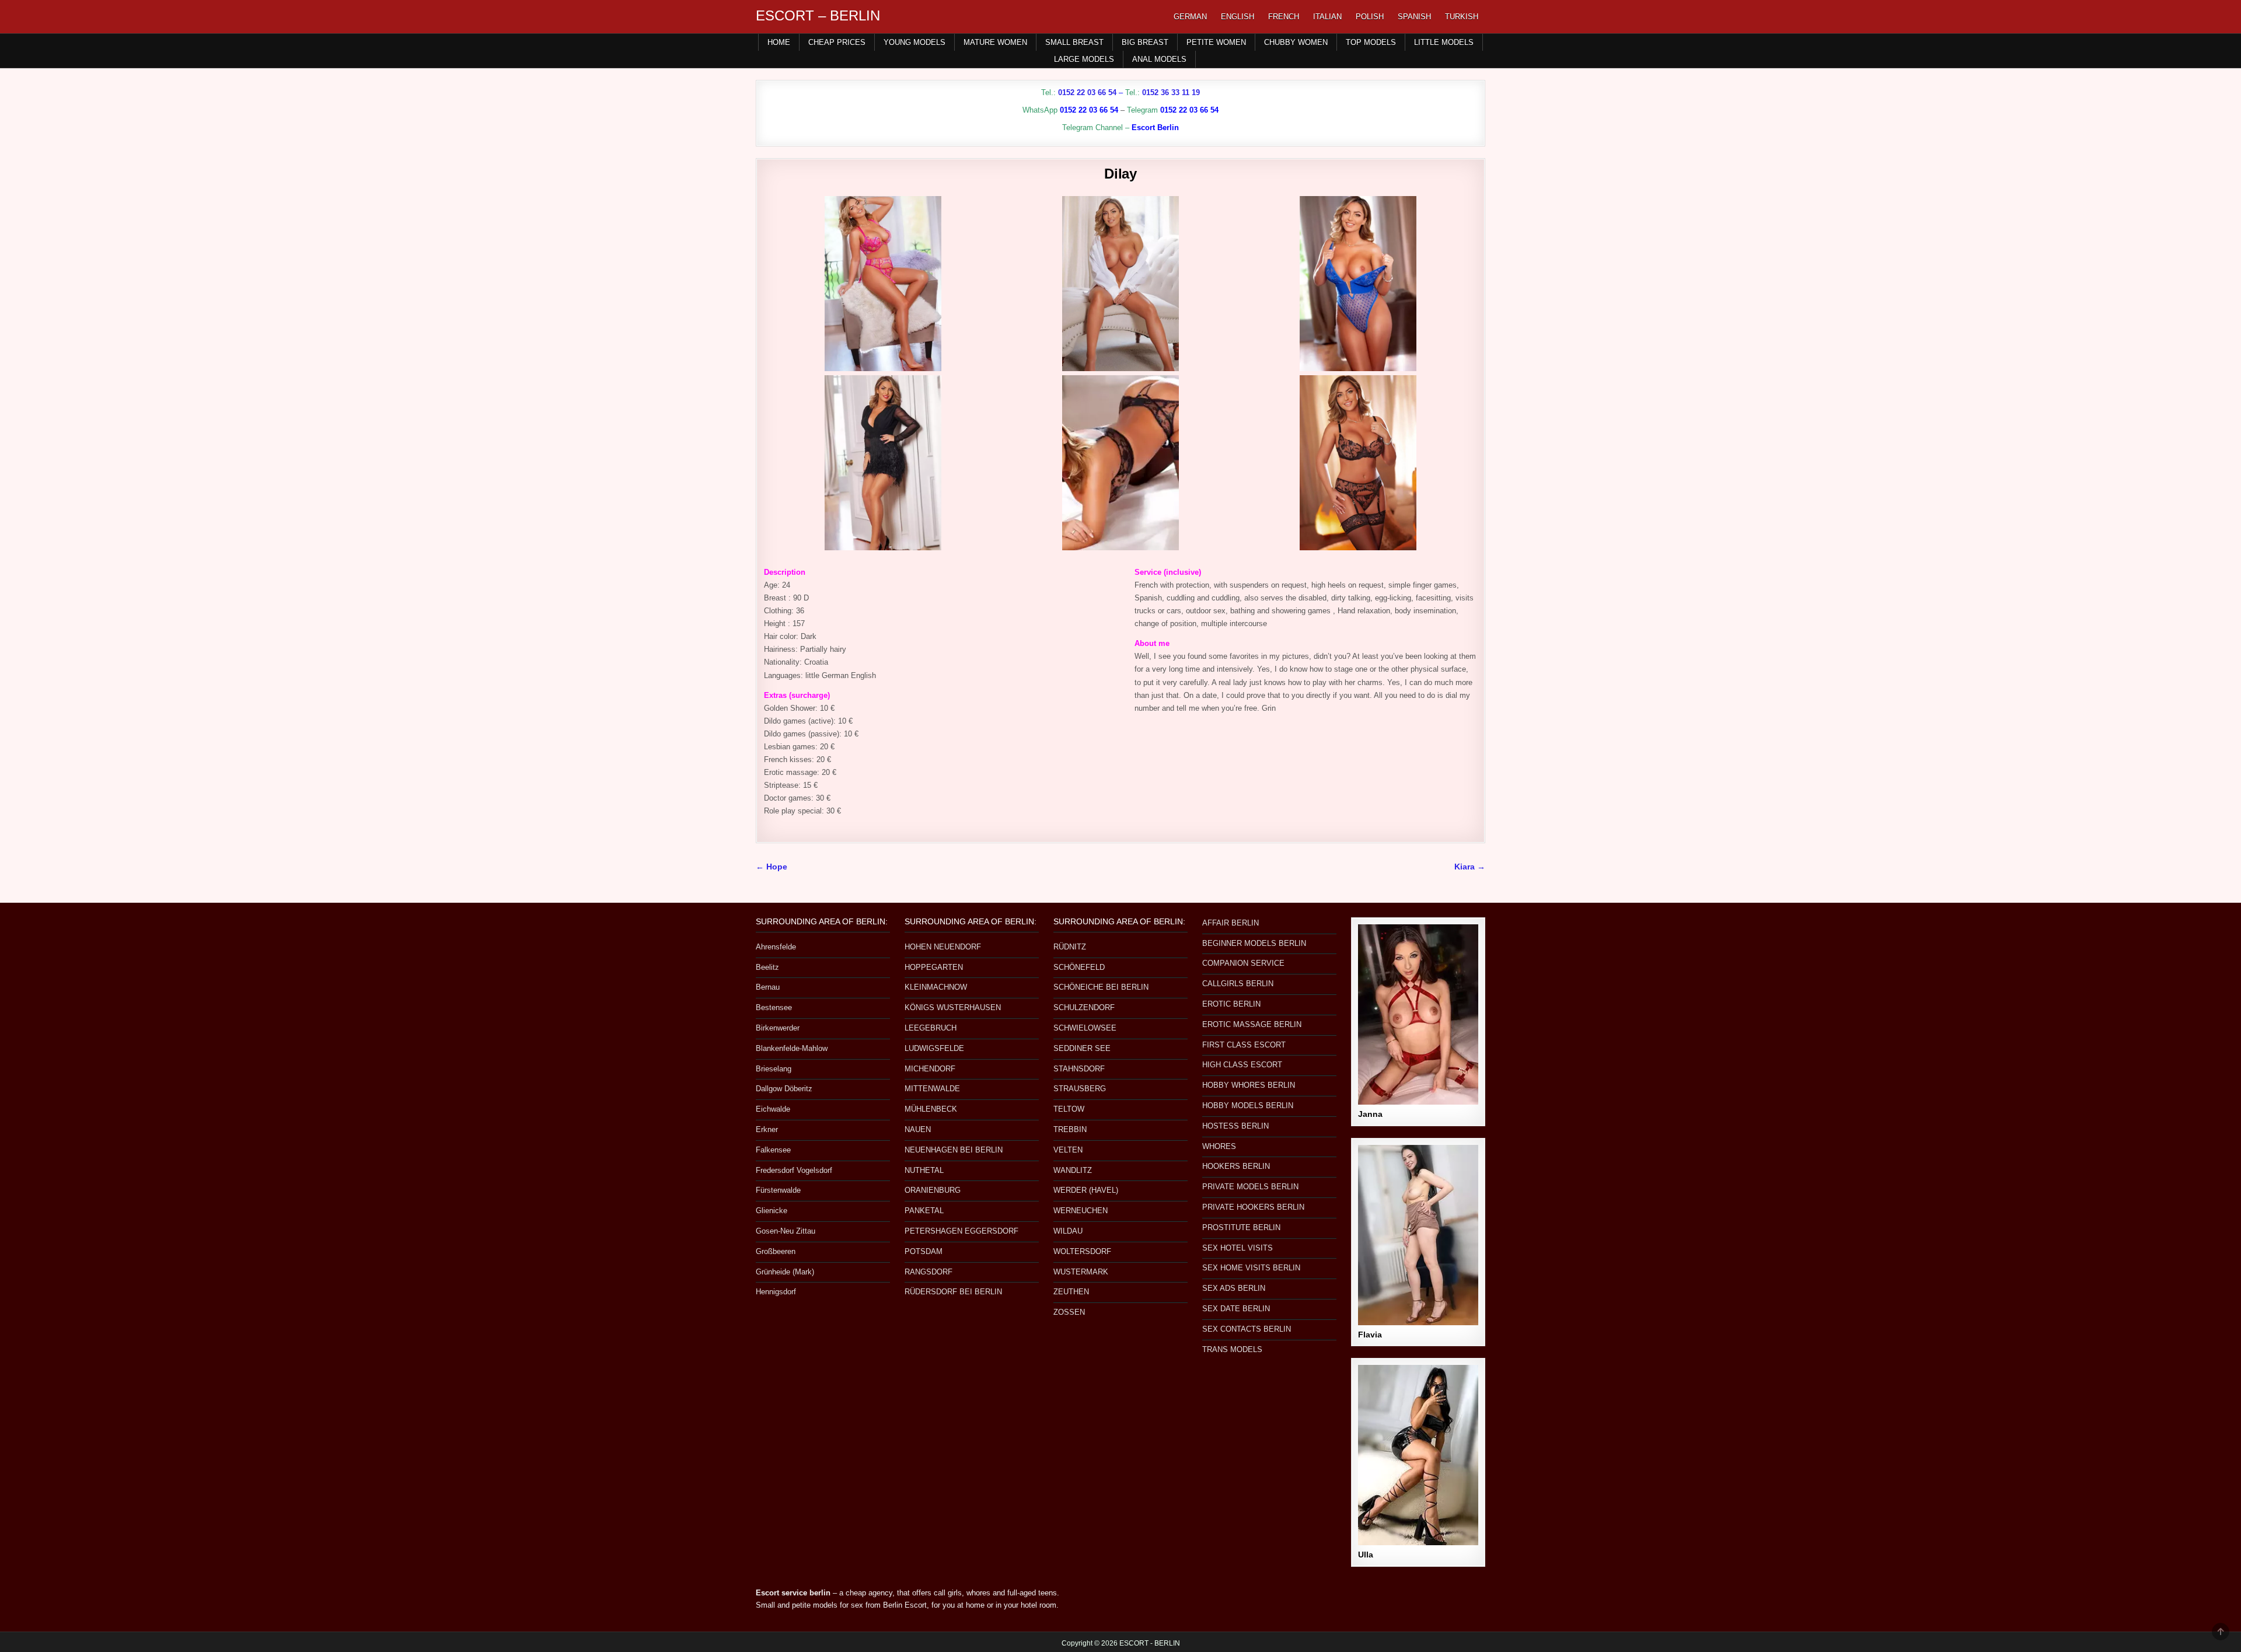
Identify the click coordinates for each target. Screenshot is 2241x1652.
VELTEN (1068, 1150)
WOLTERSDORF (1082, 1251)
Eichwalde (773, 1109)
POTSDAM (924, 1251)
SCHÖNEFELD (1079, 967)
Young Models (914, 42)
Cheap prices (837, 42)
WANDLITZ (1073, 1170)
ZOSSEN (1069, 1312)
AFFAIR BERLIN (1231, 923)
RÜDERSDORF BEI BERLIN (953, 1292)
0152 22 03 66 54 (1087, 92)
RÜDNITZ (1070, 947)
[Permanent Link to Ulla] (1418, 1455)
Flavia (1370, 1335)
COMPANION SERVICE (1243, 963)
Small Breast (1074, 42)
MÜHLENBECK (931, 1109)
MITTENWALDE (932, 1089)
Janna (1370, 1114)
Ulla (1366, 1555)
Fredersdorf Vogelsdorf (794, 1170)
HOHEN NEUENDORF (943, 947)
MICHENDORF (930, 1069)
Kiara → (1470, 867)
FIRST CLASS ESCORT (1244, 1045)
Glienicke (772, 1211)
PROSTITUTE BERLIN (1241, 1227)
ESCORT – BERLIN (818, 15)
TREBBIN (1070, 1129)
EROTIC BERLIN (1231, 1004)
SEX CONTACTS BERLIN (1247, 1329)
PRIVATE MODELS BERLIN (1250, 1187)
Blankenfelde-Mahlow (792, 1048)
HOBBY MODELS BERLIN (1248, 1106)
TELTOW (1069, 1109)
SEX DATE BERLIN (1236, 1309)
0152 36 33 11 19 (1171, 92)
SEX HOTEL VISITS (1238, 1248)
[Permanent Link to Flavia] (1418, 1235)
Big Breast (1145, 42)
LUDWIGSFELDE (934, 1048)
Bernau (768, 987)
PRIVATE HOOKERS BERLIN (1253, 1207)
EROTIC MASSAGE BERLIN (1252, 1024)
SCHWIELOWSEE (1085, 1028)
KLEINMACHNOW (936, 987)
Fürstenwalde (778, 1190)
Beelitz (767, 967)
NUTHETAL (924, 1170)
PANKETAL (924, 1211)
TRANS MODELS (1232, 1349)
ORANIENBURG (933, 1190)
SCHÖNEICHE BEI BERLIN (1101, 987)
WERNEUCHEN (1081, 1211)
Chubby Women (1296, 42)
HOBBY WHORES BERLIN (1249, 1085)
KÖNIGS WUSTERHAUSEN (953, 1007)
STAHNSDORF (1079, 1069)
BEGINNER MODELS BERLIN (1254, 943)
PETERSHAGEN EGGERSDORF (961, 1231)
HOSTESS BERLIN (1235, 1126)
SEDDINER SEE (1082, 1048)
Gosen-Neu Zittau (786, 1231)
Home (779, 42)
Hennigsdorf (776, 1292)
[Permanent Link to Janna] (1418, 1014)
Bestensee (774, 1007)
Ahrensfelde (776, 947)
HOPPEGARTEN (934, 967)
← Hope (772, 867)
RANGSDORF (928, 1272)
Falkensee (773, 1150)
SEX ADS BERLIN (1234, 1288)
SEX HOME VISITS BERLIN (1251, 1268)
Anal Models (1159, 59)
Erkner (767, 1129)
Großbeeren (776, 1251)
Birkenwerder (778, 1028)
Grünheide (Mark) (785, 1272)
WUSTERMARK (1081, 1272)
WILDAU (1068, 1231)
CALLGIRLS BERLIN (1238, 984)
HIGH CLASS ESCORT (1242, 1065)
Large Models (1084, 59)
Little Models (1444, 42)
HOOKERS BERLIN (1236, 1166)
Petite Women (1216, 42)
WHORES (1219, 1146)
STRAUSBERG (1080, 1089)
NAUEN (918, 1129)
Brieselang (774, 1069)
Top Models (1371, 42)
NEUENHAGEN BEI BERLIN (954, 1150)
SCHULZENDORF (1084, 1007)
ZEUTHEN (1071, 1292)
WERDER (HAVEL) (1086, 1190)
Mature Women (995, 42)
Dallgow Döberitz (784, 1089)
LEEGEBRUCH (931, 1028)
